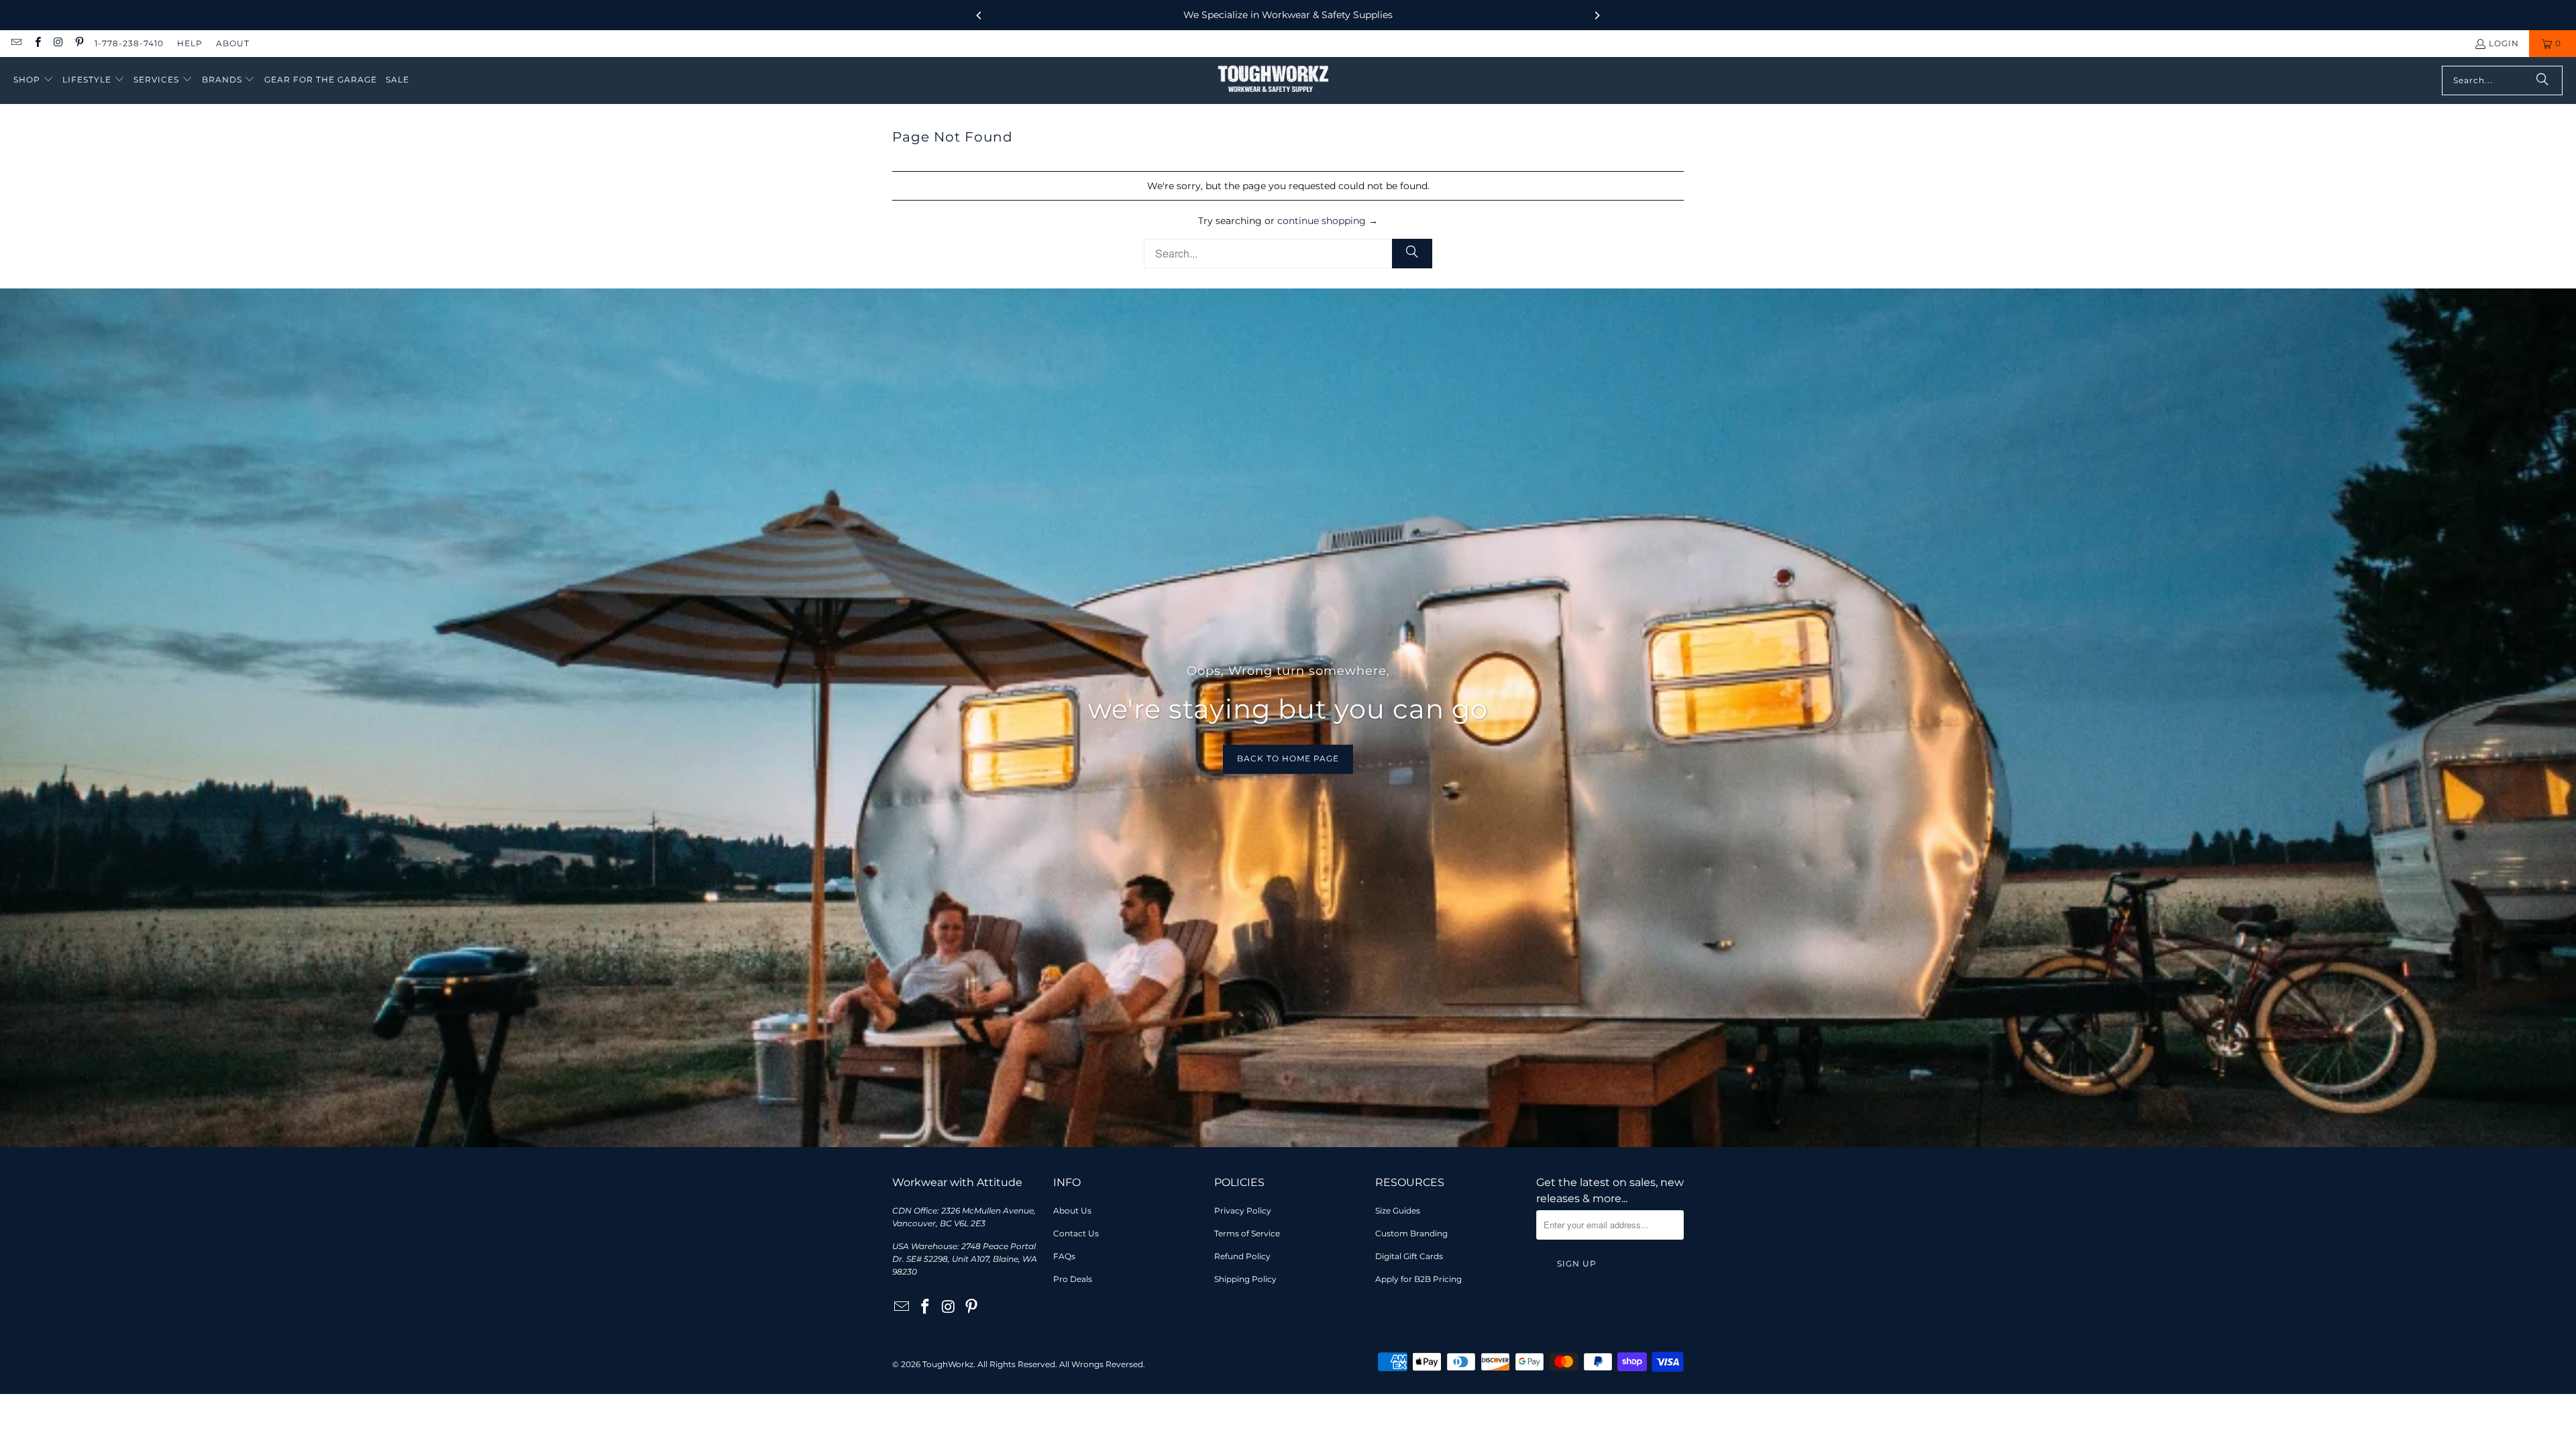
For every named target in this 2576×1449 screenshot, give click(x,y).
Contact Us (1076, 1233)
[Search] (2542, 80)
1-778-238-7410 (129, 43)
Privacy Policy (1243, 1211)
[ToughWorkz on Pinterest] (79, 43)
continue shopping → (1328, 221)
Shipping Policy (1245, 1279)
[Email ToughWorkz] (16, 43)
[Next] (1597, 15)
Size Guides (1398, 1211)
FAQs (1064, 1256)
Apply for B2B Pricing (1418, 1279)
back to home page (1288, 759)
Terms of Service (1247, 1233)
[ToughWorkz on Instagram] (58, 43)
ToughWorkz (948, 1364)
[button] (34, 80)
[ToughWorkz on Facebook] (37, 43)
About (233, 43)
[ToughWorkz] (1273, 80)
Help (190, 43)
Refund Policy (1242, 1256)
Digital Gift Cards (1409, 1256)
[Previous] (979, 15)
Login (2504, 43)
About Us (1072, 1211)
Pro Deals (1073, 1279)
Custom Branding (1411, 1233)
